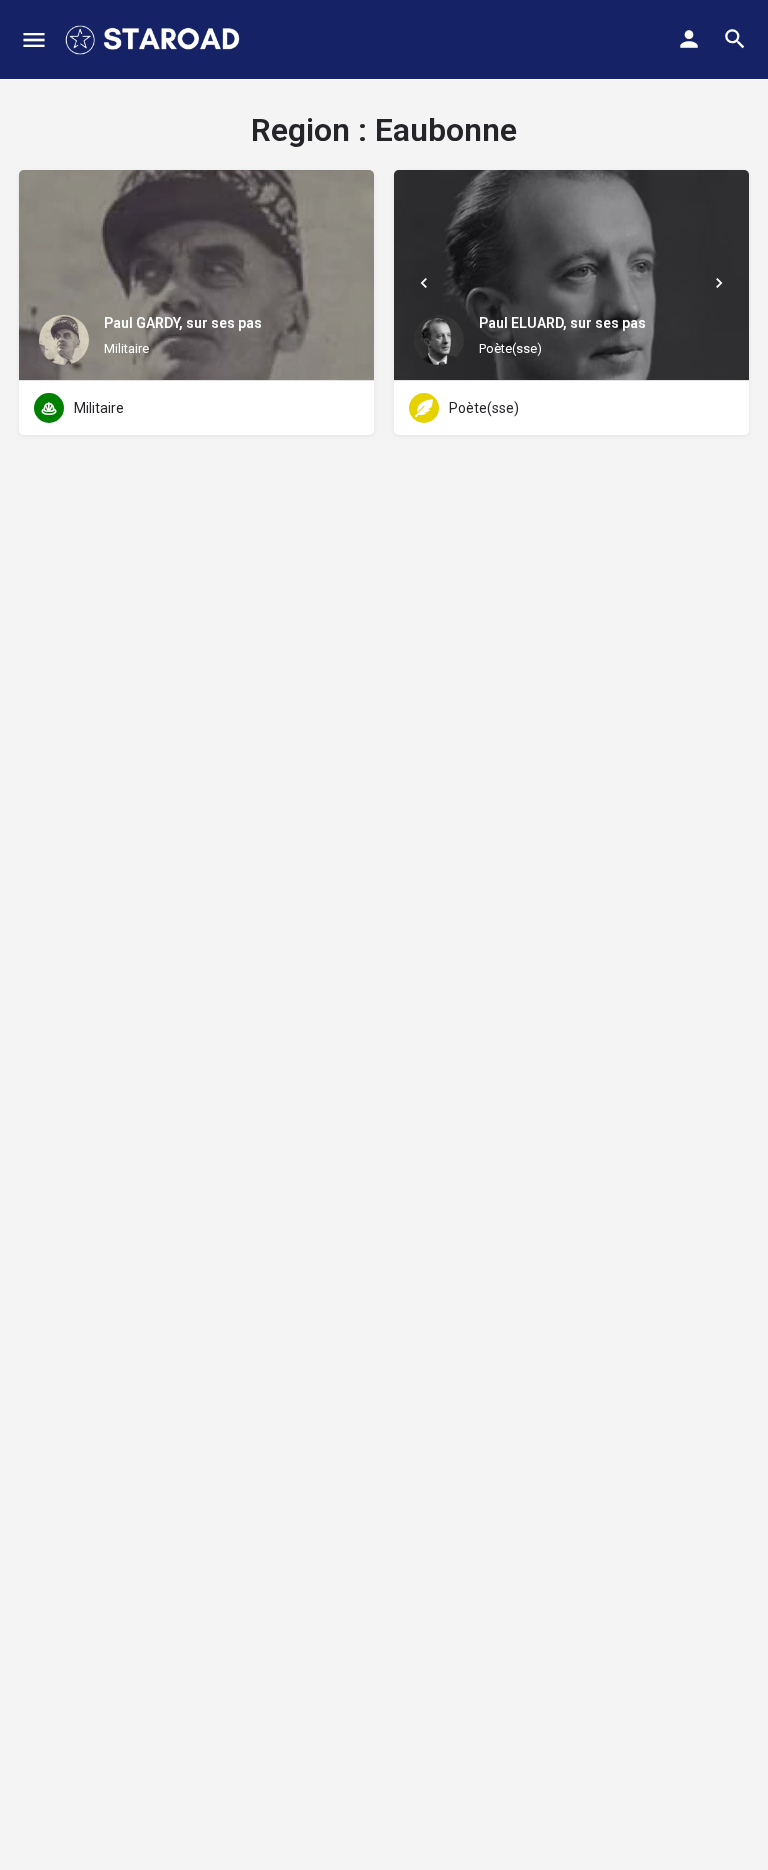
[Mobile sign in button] (689, 39)
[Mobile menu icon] (34, 40)
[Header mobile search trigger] (735, 39)
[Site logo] (154, 40)
